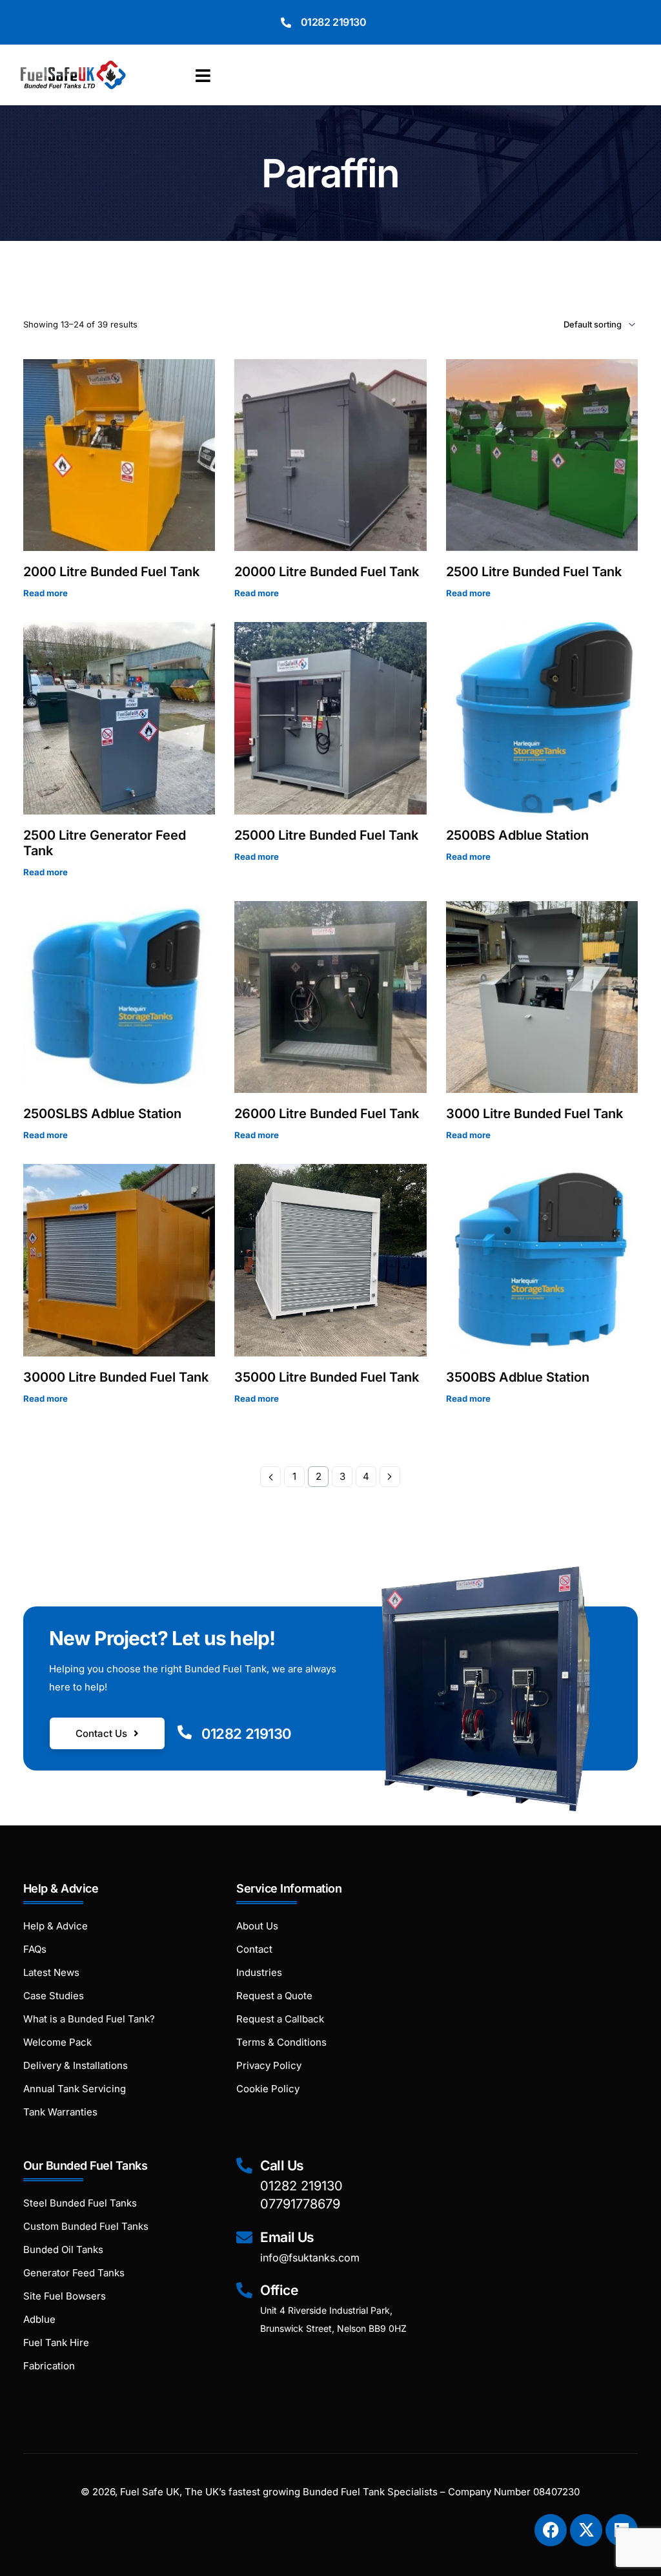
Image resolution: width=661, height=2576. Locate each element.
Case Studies (54, 1996)
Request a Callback (280, 2019)
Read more (46, 593)
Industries (259, 1972)
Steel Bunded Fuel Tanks (80, 2203)
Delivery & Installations (76, 2065)
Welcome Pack (57, 2042)
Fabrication (49, 2366)
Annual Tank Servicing (75, 2089)
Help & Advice (56, 1926)
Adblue (39, 2319)
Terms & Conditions (281, 2042)
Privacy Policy (269, 2065)
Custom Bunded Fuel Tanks (86, 2226)
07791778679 (300, 2204)
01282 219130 (334, 22)
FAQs (35, 1949)
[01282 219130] (286, 23)
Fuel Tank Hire (56, 2342)
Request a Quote (274, 1996)
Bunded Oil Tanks (63, 2249)
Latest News (51, 1972)
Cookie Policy (268, 2089)
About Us (257, 1926)
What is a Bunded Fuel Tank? (89, 2019)
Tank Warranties (60, 2112)
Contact (254, 1949)
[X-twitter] (586, 2530)
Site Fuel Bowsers (65, 2296)
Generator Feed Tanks (74, 2273)
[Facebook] (551, 2530)
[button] (206, 76)
